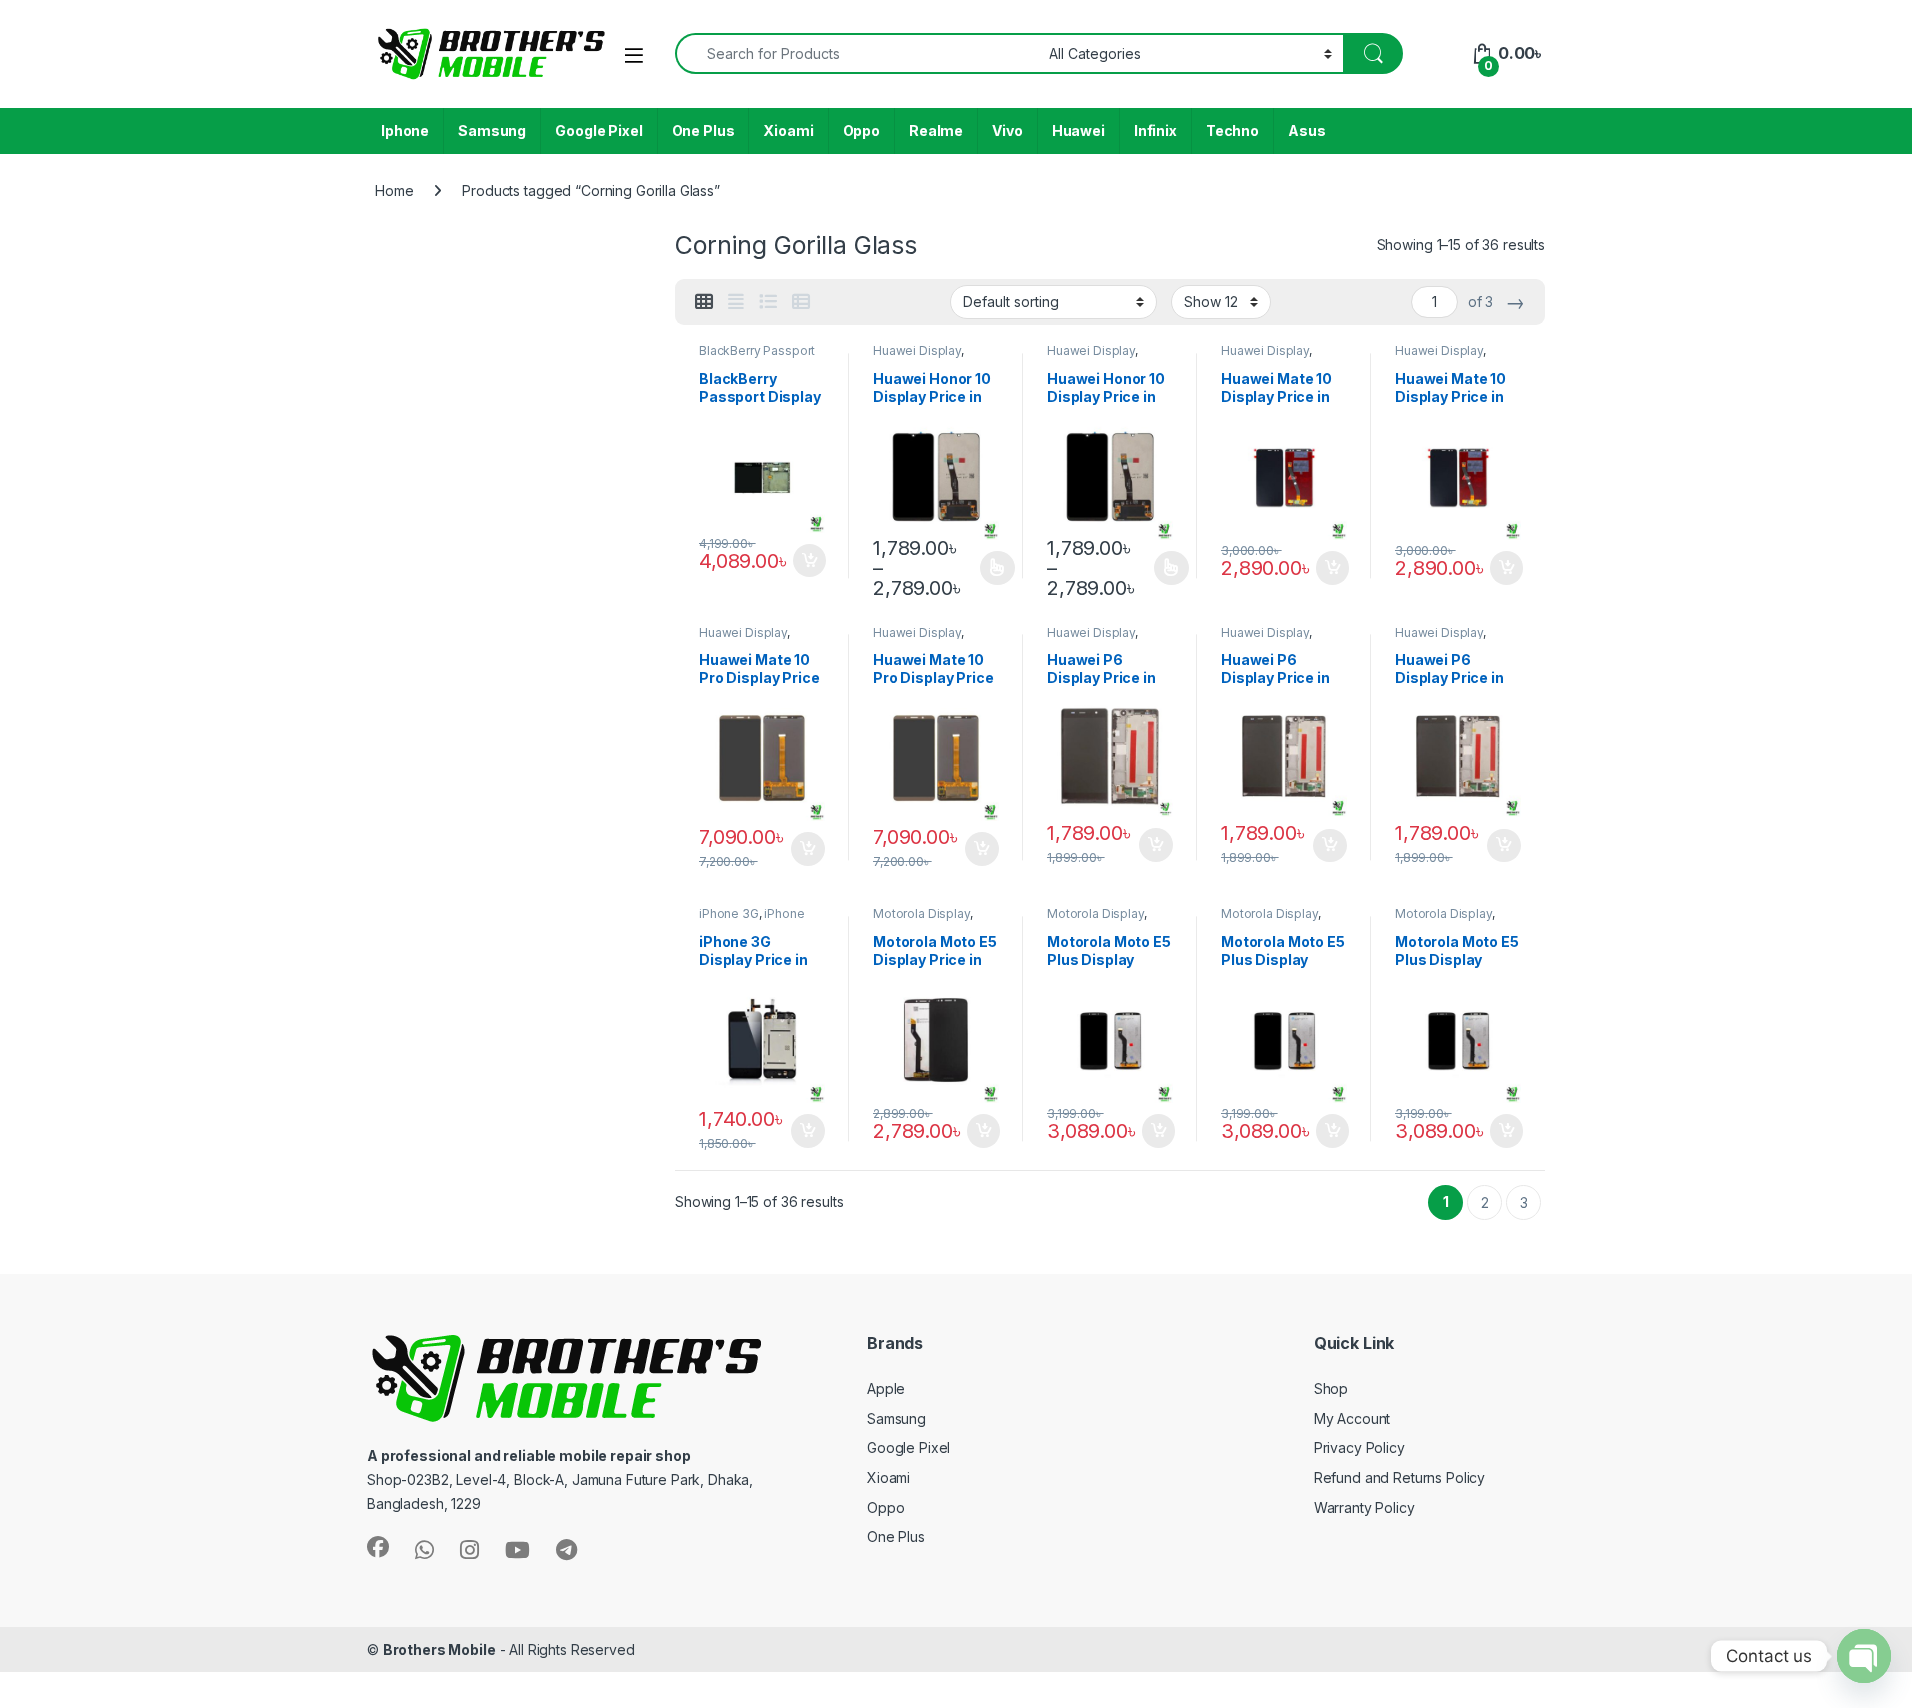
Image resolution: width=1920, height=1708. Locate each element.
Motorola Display (921, 913)
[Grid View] (704, 302)
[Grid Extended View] (736, 302)
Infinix (1155, 130)
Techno (1232, 130)
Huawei (1078, 130)
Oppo (861, 130)
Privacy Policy (1359, 1447)
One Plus (703, 130)
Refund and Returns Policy (1400, 1477)
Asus (1306, 130)
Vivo (1007, 130)
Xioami (788, 130)
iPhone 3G (729, 913)
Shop (1331, 1388)
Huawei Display (917, 350)
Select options (991, 568)
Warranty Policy (1364, 1507)
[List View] (768, 302)
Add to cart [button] (810, 561)
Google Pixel (598, 130)
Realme (936, 130)
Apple (886, 1388)
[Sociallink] (378, 1547)
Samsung (492, 130)
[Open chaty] (1864, 1656)
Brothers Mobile (439, 1649)
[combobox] (856, 53)
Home (394, 190)
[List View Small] (801, 302)
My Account (1352, 1418)
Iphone (405, 130)
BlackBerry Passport (757, 350)
